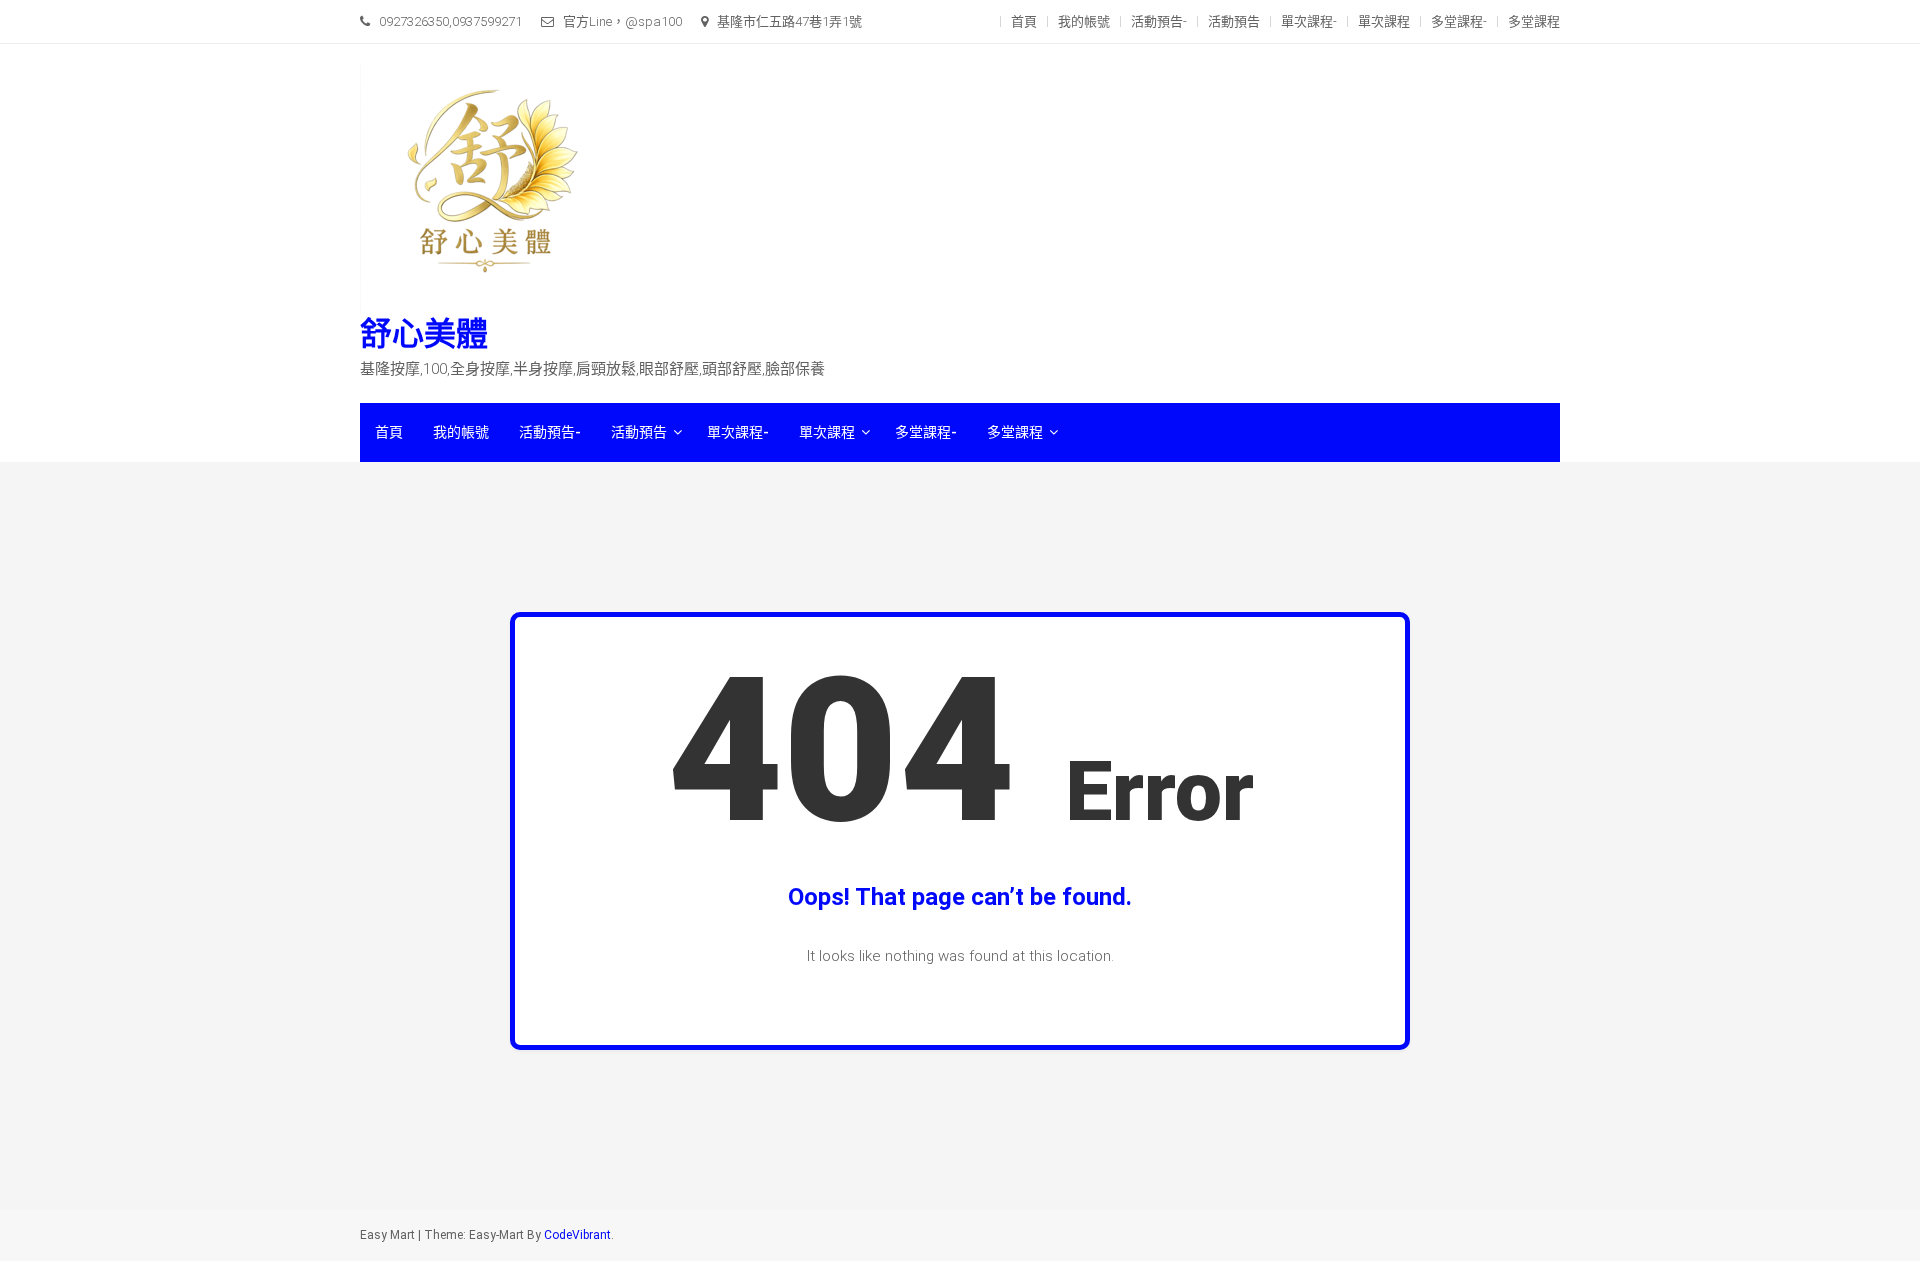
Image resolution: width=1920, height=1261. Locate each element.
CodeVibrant (577, 1235)
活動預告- (1159, 21)
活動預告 (1234, 21)
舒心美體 (424, 334)
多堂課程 (1534, 21)
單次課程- (1309, 21)
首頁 (1024, 21)
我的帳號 (1084, 21)
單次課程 (1384, 21)
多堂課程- (1459, 21)
